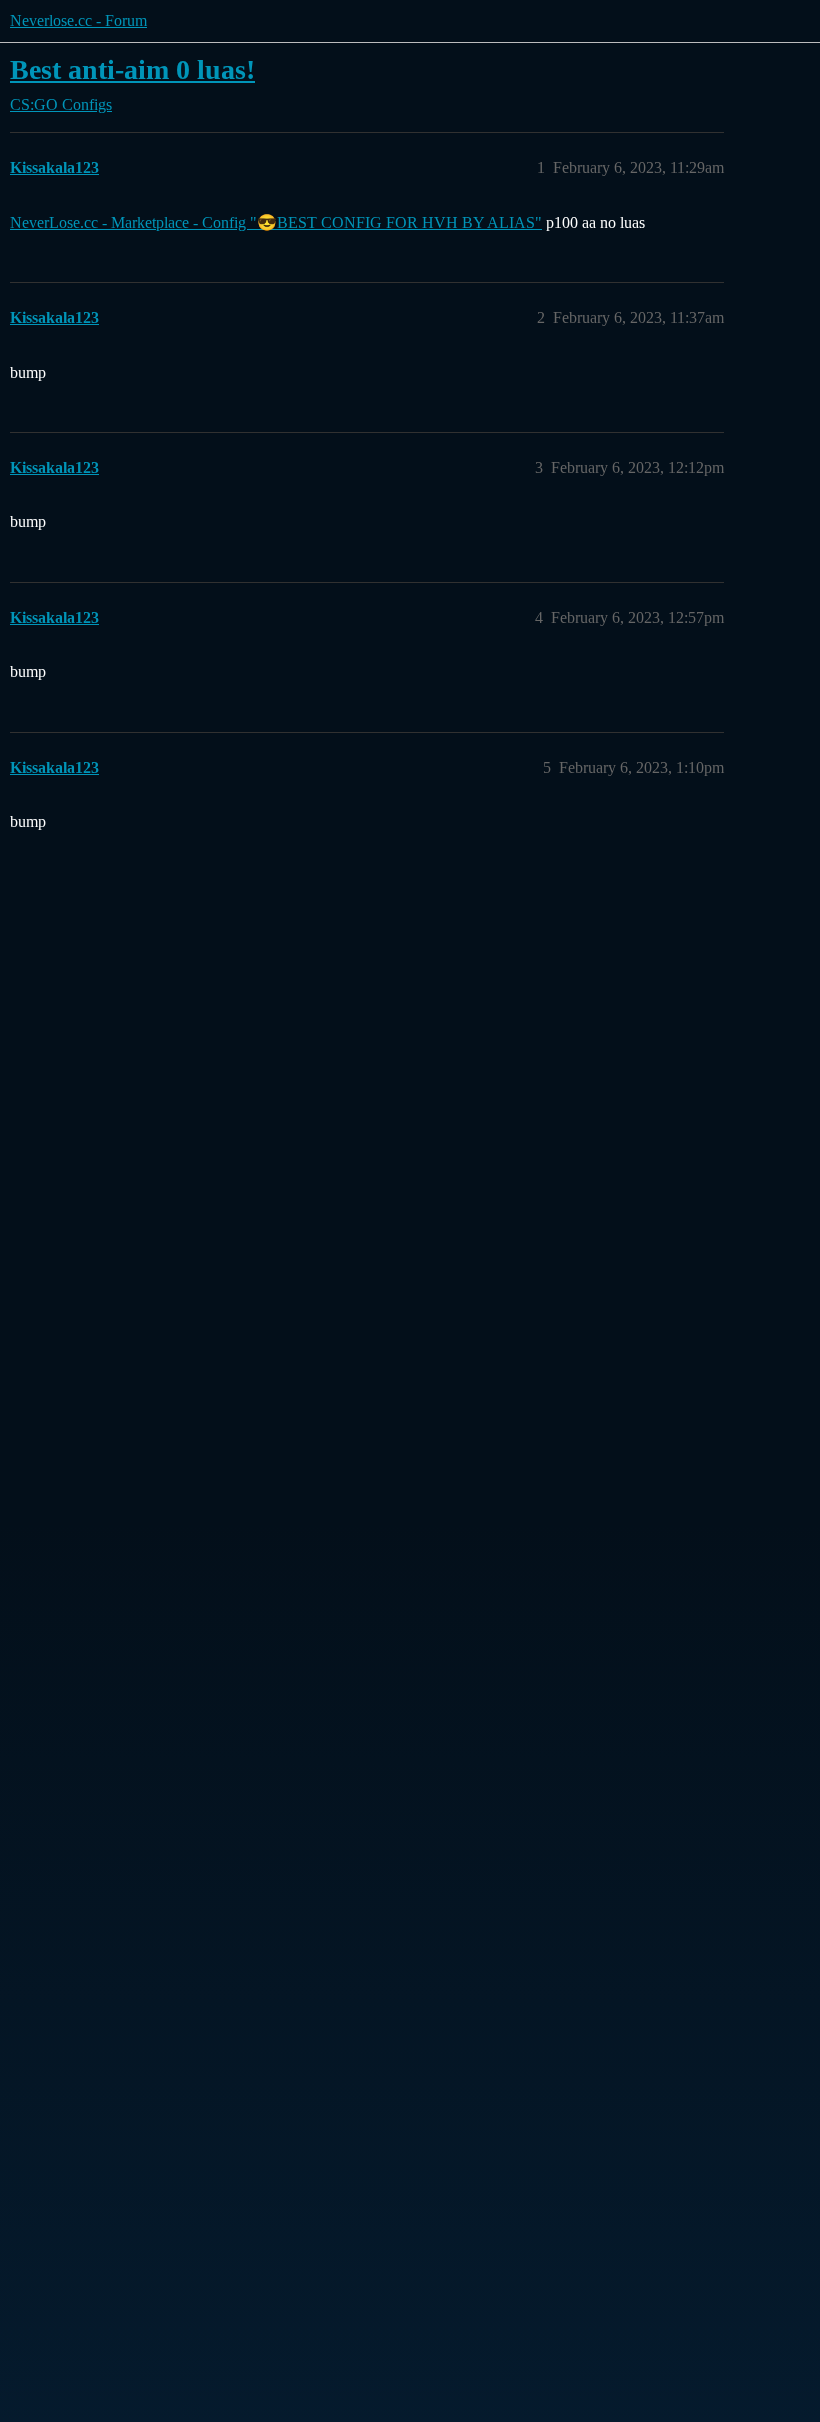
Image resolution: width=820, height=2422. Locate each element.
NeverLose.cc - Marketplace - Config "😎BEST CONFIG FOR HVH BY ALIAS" (276, 222)
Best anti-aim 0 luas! (132, 69)
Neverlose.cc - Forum (78, 20)
